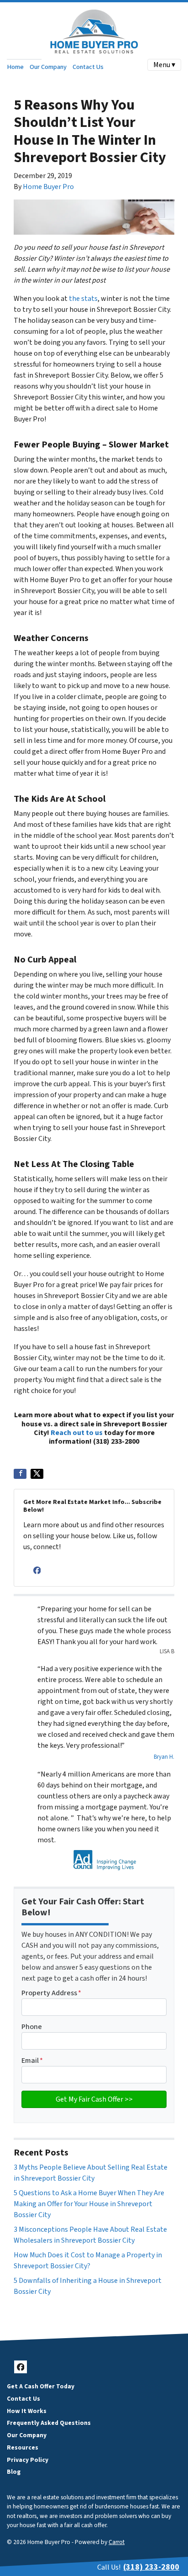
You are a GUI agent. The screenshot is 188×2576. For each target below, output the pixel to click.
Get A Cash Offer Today (41, 2386)
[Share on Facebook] (20, 1474)
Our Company (48, 67)
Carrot (117, 2542)
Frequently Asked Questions (49, 2423)
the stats (83, 299)
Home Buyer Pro (48, 187)
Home (15, 67)
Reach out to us (77, 1433)
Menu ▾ (164, 65)
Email (32, 2061)
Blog (14, 2472)
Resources (23, 2447)
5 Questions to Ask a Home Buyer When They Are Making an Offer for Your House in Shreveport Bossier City (89, 2204)
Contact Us (88, 67)
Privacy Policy (28, 2460)
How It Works (27, 2411)
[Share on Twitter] (37, 1474)
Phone (32, 2027)
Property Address (51, 1993)
